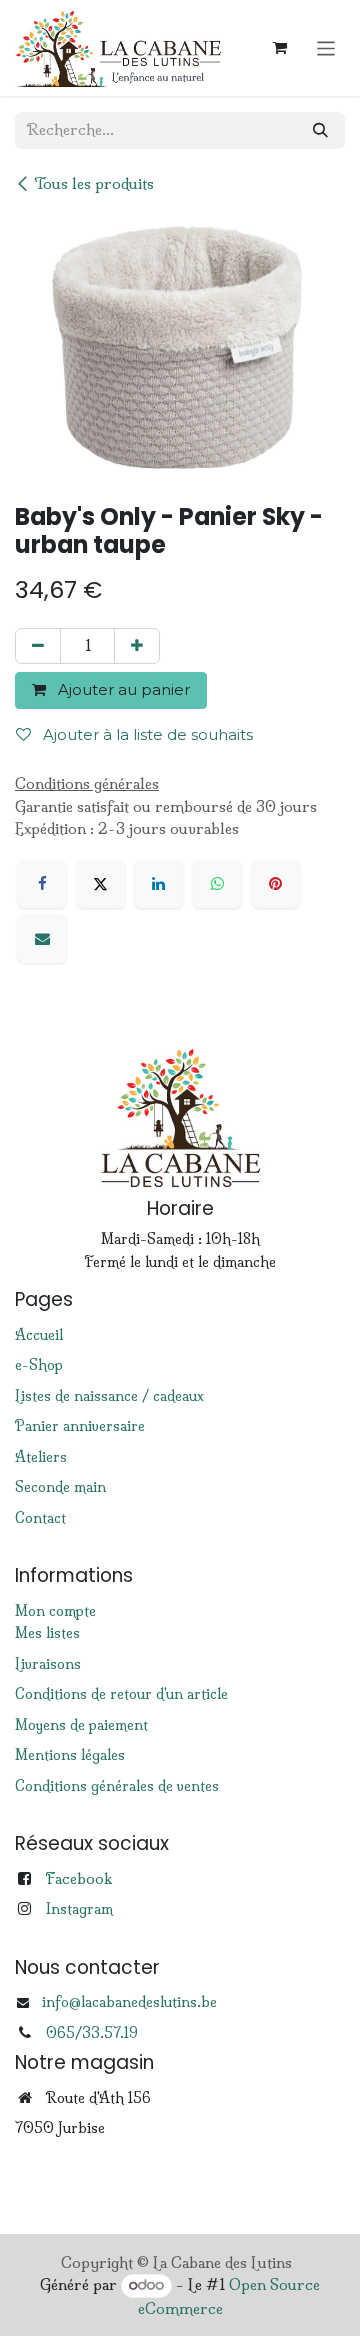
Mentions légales (70, 1755)
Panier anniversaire (80, 1426)
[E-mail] (42, 939)
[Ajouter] (137, 646)
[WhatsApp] (217, 884)
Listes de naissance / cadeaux (109, 1396)
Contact (40, 1518)
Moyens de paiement (81, 1725)
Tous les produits (94, 183)
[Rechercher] (320, 130)
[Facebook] (42, 884)
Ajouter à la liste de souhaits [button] (146, 734)
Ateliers (41, 1457)
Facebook (78, 1878)
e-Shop (39, 1365)
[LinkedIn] (159, 884)
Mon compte (55, 1611)
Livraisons (48, 1664)
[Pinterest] (276, 884)
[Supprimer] (38, 646)
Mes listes (47, 1633)
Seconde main (60, 1487)
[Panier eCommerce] (280, 48)
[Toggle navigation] (326, 47)
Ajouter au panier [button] (122, 689)
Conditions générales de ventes (117, 1786)
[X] (101, 884)
